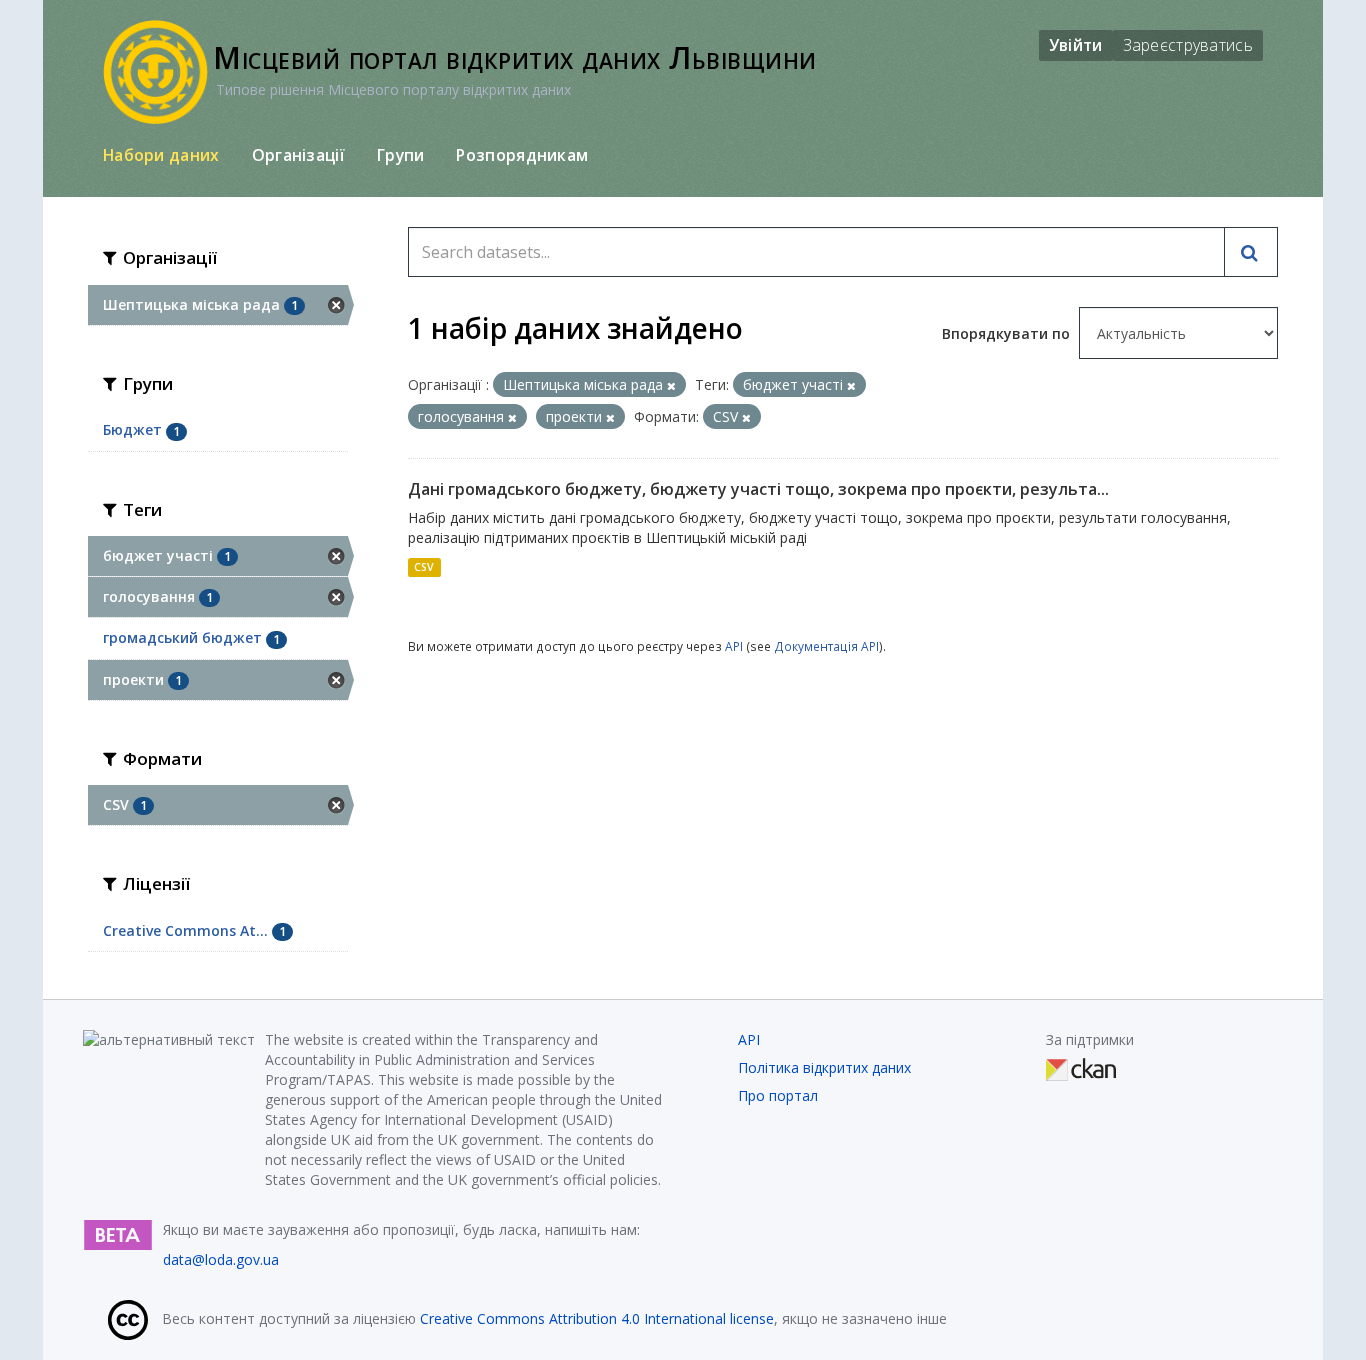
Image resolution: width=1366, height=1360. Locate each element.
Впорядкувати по (1008, 333)
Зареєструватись (1188, 45)
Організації (298, 155)
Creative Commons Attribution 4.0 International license (597, 1318)
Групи (401, 155)
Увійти (1076, 45)
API (734, 646)
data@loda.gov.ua (221, 1259)
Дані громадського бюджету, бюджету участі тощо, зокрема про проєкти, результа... (758, 489)
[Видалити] (671, 385)
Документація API (826, 646)
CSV (424, 567)
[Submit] (1251, 252)
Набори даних (161, 155)
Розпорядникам (522, 155)
